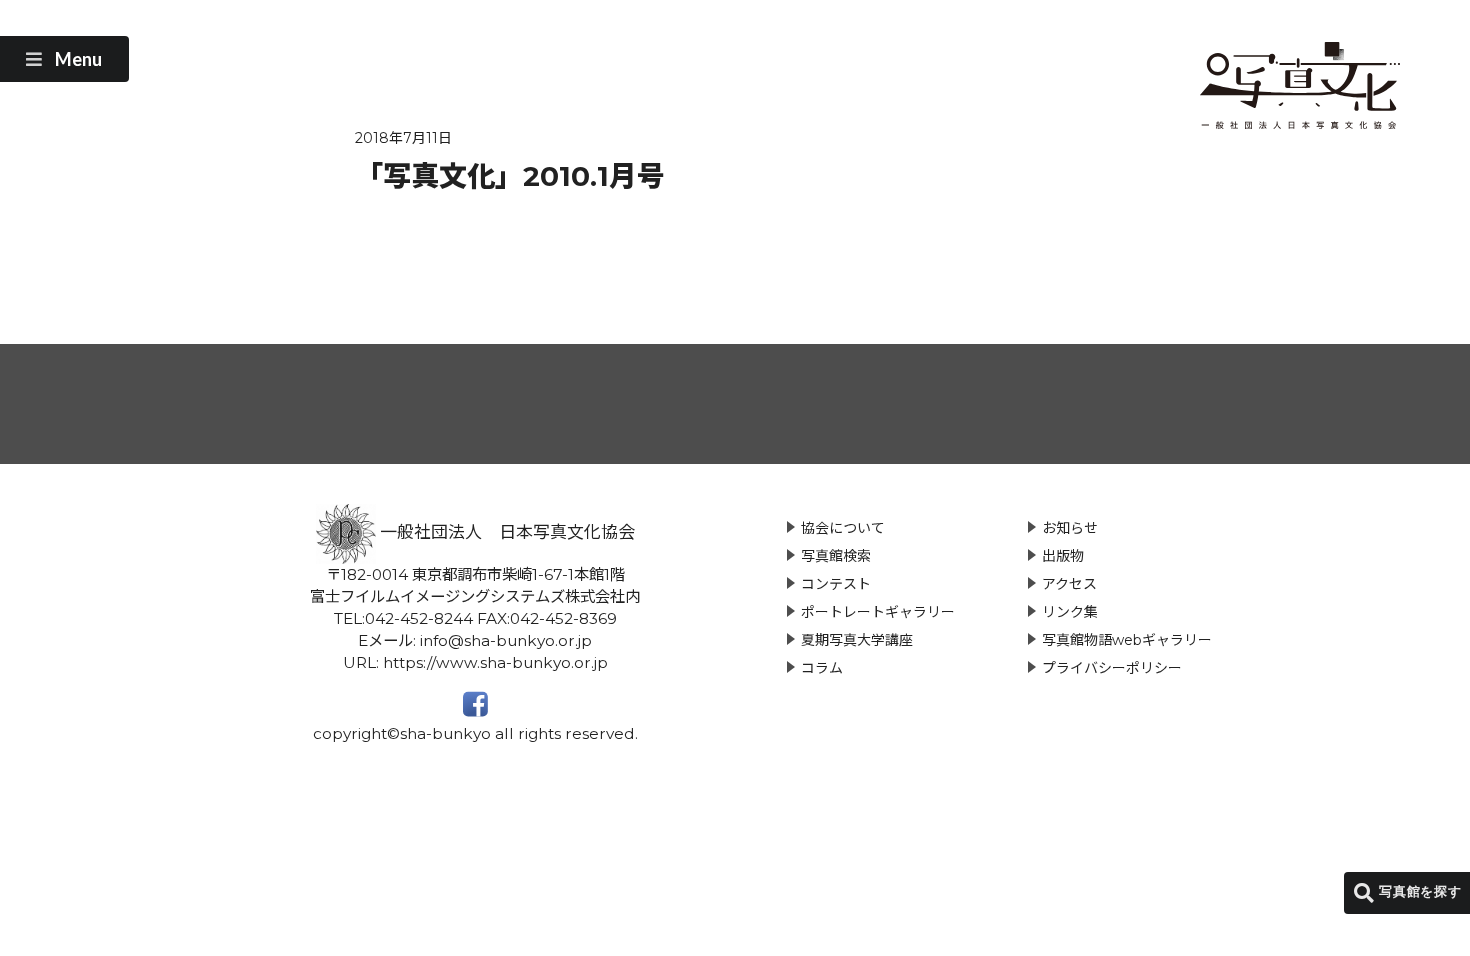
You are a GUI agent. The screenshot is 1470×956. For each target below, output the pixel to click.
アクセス (1069, 584)
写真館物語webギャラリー (1127, 640)
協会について (843, 528)
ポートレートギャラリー (878, 612)
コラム (822, 668)
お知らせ (1070, 528)
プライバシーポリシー (1112, 668)
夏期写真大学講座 (857, 640)
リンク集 (1070, 612)
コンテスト (836, 584)
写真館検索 (836, 556)
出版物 (1063, 556)
